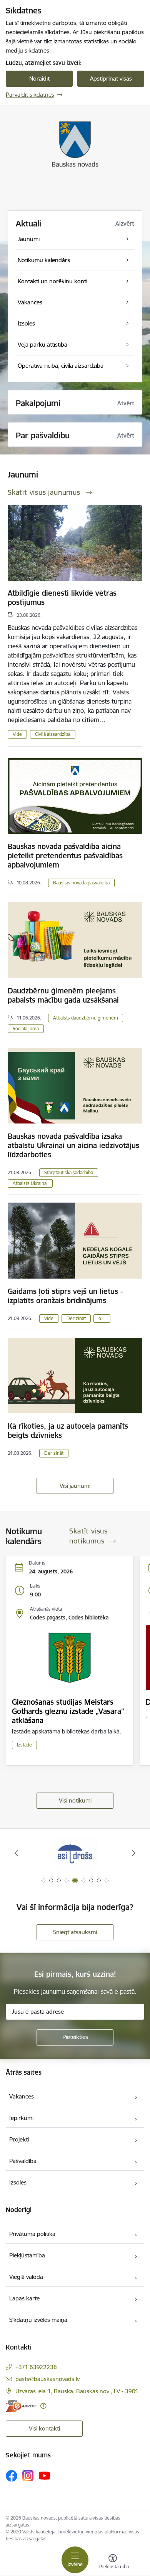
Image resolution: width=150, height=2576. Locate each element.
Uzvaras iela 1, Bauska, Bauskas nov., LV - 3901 (77, 2391)
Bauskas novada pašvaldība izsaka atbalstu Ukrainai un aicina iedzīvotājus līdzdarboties (73, 1145)
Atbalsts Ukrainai (30, 1183)
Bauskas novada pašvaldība (81, 883)
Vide (17, 734)
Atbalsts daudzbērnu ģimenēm (86, 1018)
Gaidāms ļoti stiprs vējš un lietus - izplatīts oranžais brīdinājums (65, 1296)
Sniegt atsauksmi (75, 1932)
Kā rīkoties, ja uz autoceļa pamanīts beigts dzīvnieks (68, 1431)
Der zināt (76, 1318)
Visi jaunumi (75, 1486)
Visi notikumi (75, 1800)
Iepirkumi (21, 2118)
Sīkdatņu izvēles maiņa (38, 2320)
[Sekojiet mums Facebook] (12, 2476)
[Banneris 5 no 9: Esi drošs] (75, 1853)
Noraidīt (39, 78)
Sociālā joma (26, 1029)
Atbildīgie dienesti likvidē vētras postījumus (62, 598)
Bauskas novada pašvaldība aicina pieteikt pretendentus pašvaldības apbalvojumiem (65, 856)
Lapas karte (24, 2298)
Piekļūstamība (27, 2255)
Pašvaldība (23, 2161)
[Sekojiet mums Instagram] (28, 2476)
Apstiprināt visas (111, 78)
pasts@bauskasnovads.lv (47, 2379)
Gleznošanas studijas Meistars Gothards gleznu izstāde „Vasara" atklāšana (68, 1711)
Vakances (22, 2096)
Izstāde (24, 1745)
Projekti (19, 2139)
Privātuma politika (32, 2234)
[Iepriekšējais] (17, 1853)
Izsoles (18, 2182)
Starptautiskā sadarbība (69, 1172)
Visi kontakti (44, 2428)
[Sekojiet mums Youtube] (45, 2475)
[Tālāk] (133, 1853)
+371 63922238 (36, 2367)
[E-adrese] (21, 2406)
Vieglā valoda (26, 2277)
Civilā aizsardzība (53, 734)
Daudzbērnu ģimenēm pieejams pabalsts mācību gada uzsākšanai (63, 995)
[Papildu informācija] (43, 2406)
